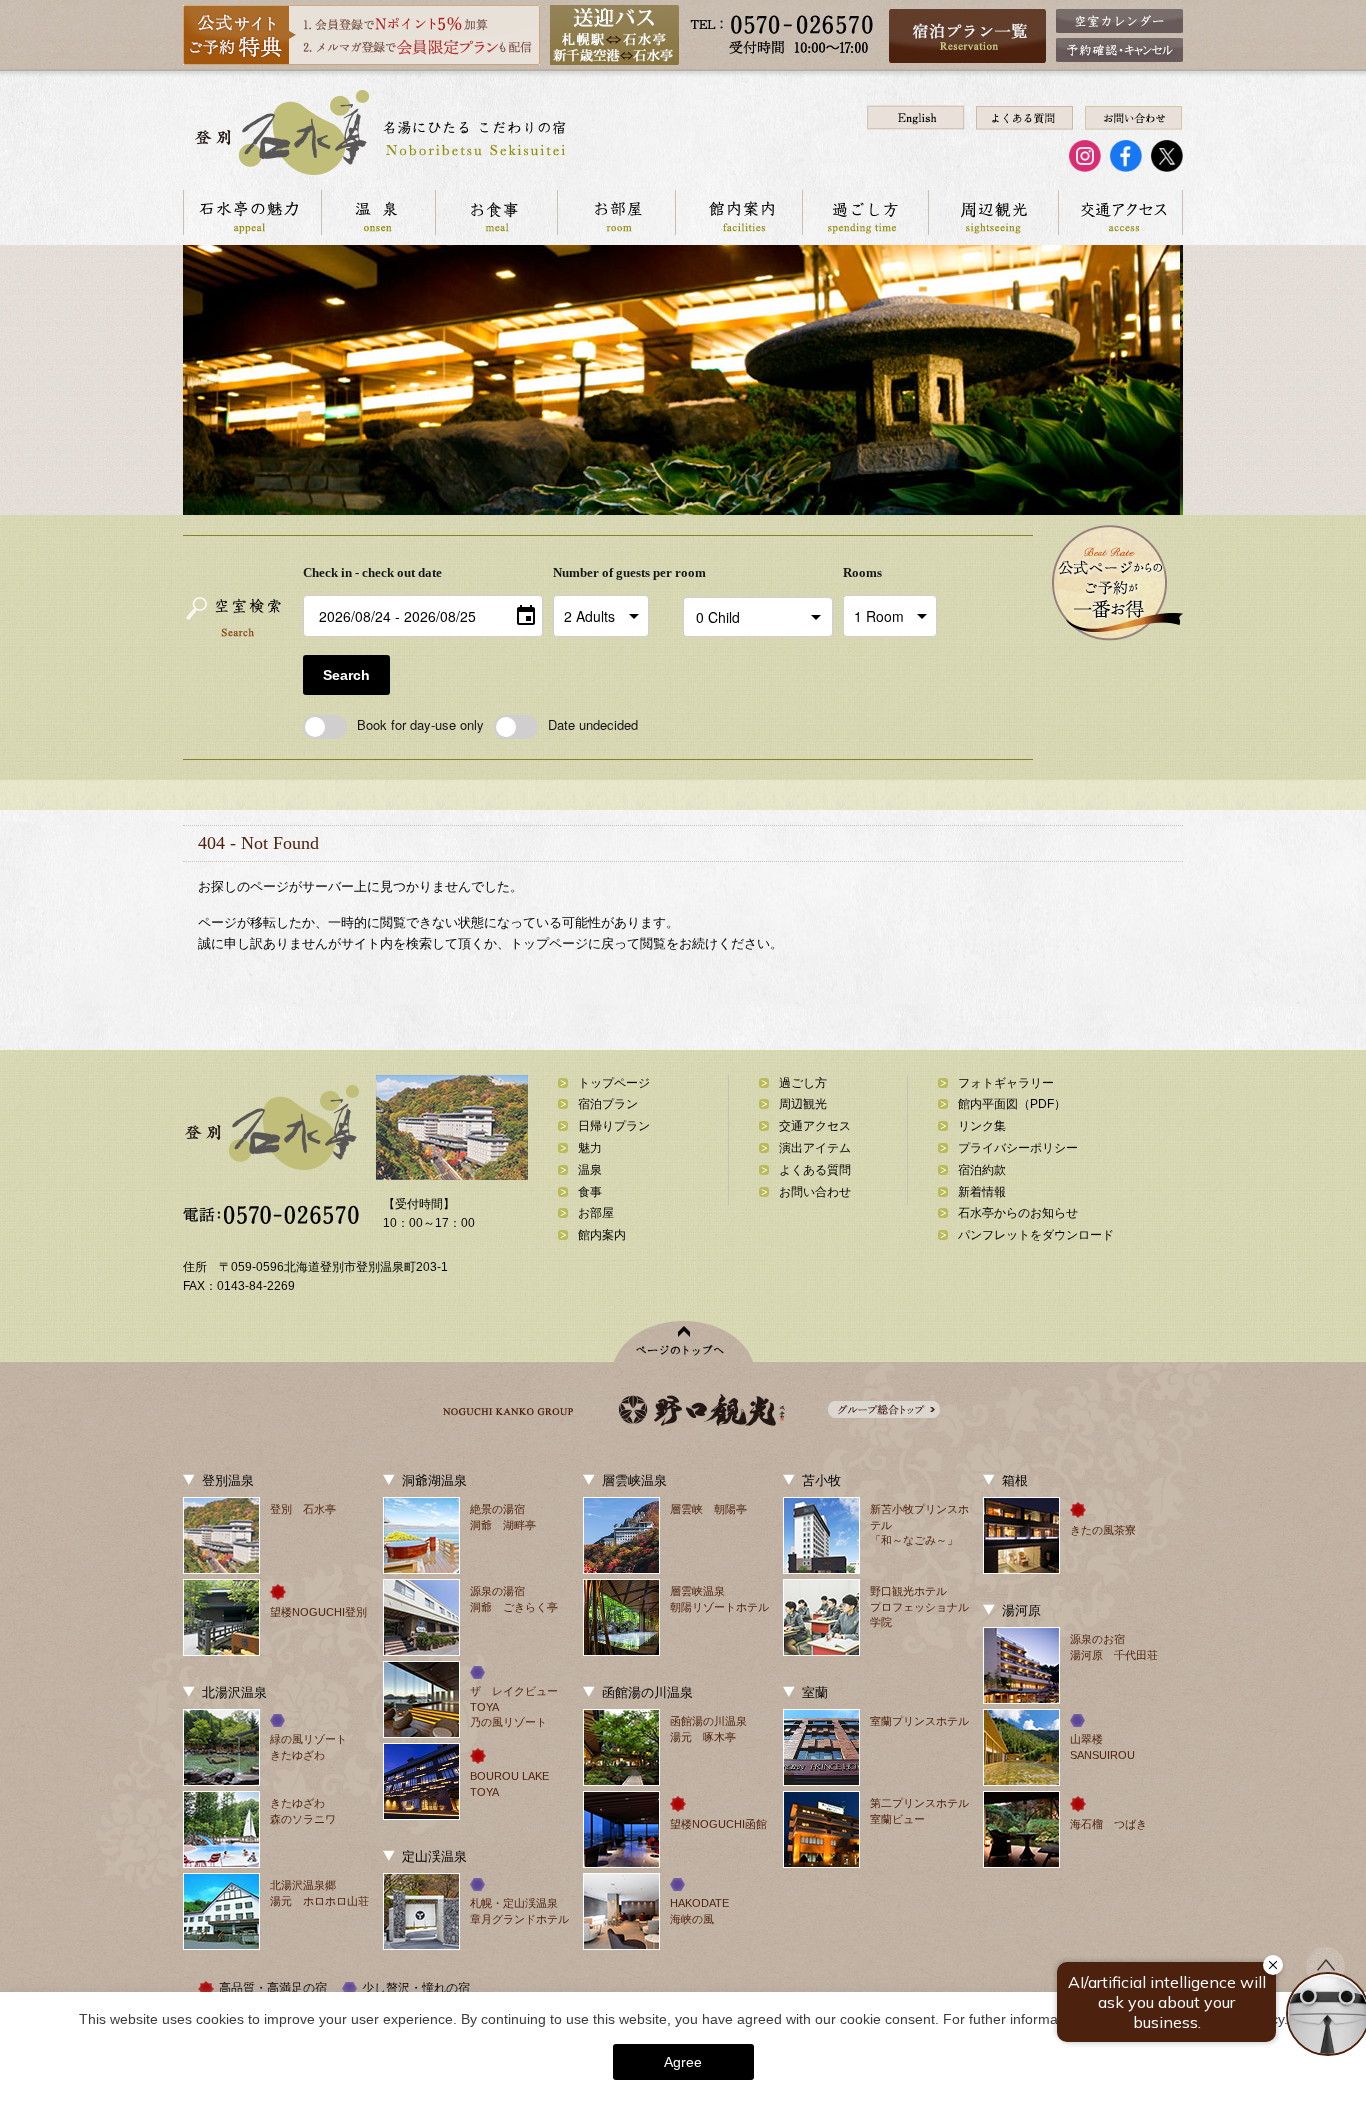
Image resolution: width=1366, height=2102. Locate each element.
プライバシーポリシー (1018, 1148)
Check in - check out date (372, 572)
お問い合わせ (815, 1192)
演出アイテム (815, 1148)
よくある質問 (815, 1170)
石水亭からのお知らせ (1018, 1213)
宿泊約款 (982, 1170)
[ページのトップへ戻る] (683, 1341)
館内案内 (738, 212)
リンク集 (982, 1126)
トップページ (614, 1083)
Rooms (862, 572)
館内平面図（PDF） (1012, 1104)
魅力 (590, 1148)
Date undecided (593, 724)
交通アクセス (1120, 212)
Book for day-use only (420, 724)
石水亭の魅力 (252, 212)
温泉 (378, 212)
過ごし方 (865, 212)
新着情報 (982, 1192)
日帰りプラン (614, 1126)
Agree (683, 2062)
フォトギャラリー (1006, 1083)
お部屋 (616, 212)
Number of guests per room (613, 572)
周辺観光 (993, 212)
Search (346, 675)
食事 (590, 1192)
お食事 (496, 212)
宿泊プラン (608, 1104)
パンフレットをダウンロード (1036, 1235)
